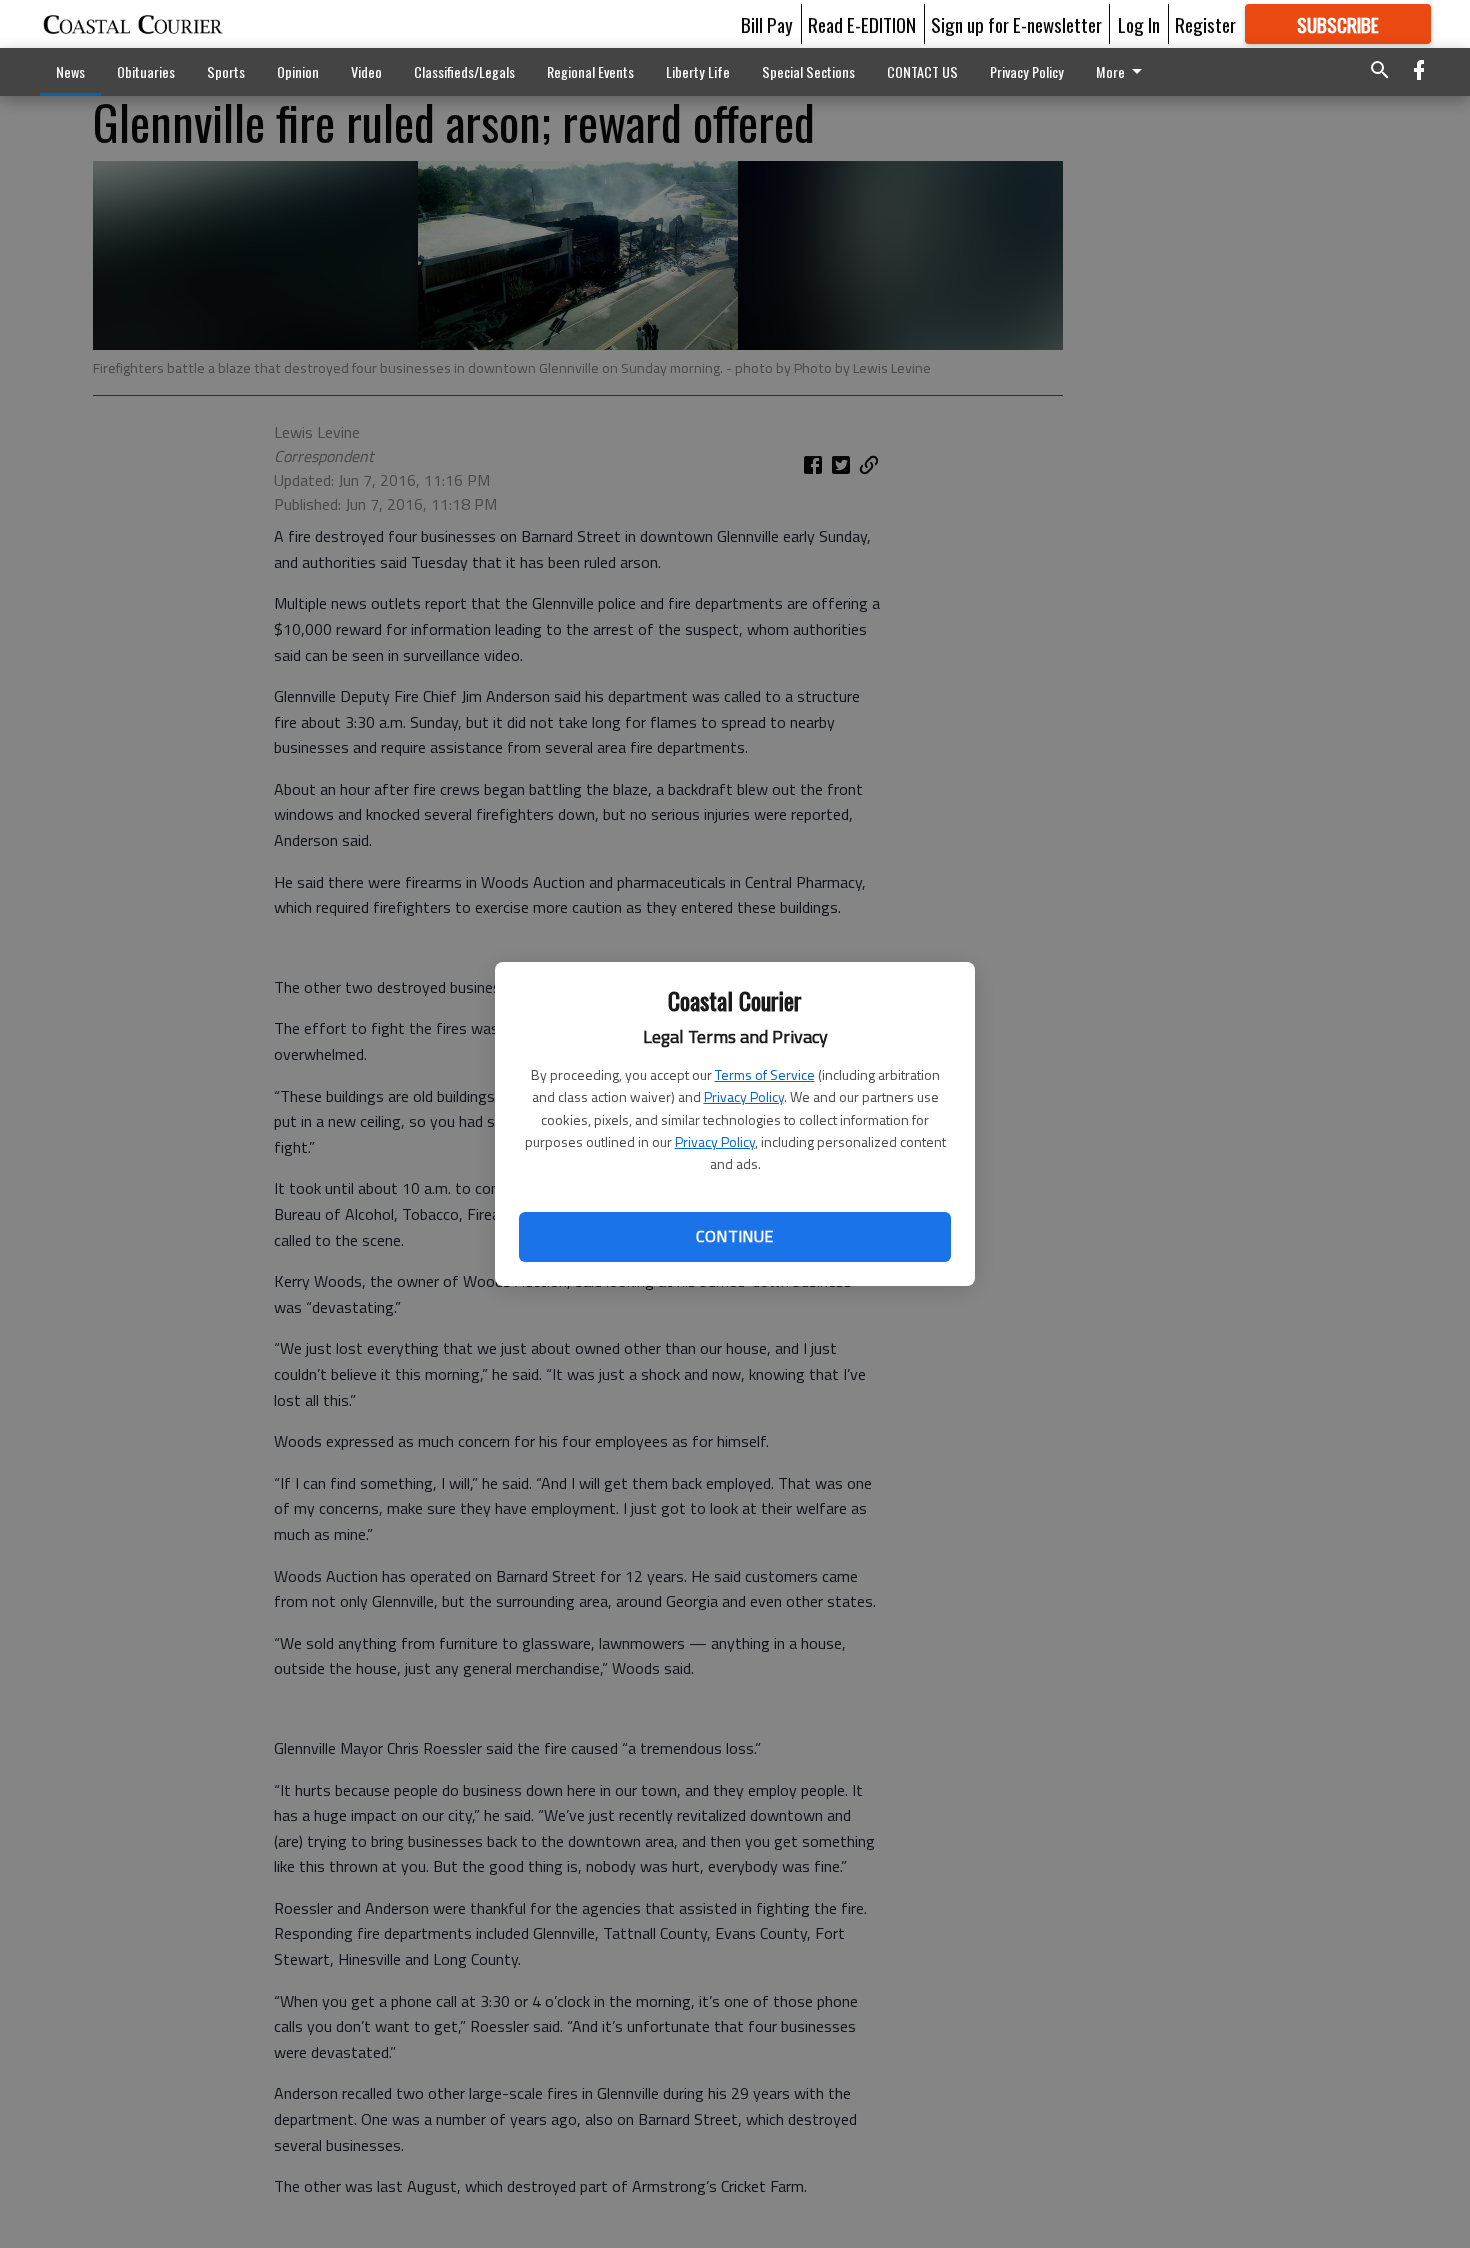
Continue (734, 1236)
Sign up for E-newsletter (1016, 24)
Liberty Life (698, 71)
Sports (226, 71)
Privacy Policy (744, 1096)
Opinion (298, 71)
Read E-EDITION (862, 24)
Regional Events (590, 71)
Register (1205, 24)
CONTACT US (922, 71)
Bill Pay (767, 24)
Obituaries (146, 71)
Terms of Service (765, 1074)
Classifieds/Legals (464, 71)
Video (366, 71)
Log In (1139, 24)
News (70, 71)
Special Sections (808, 71)
